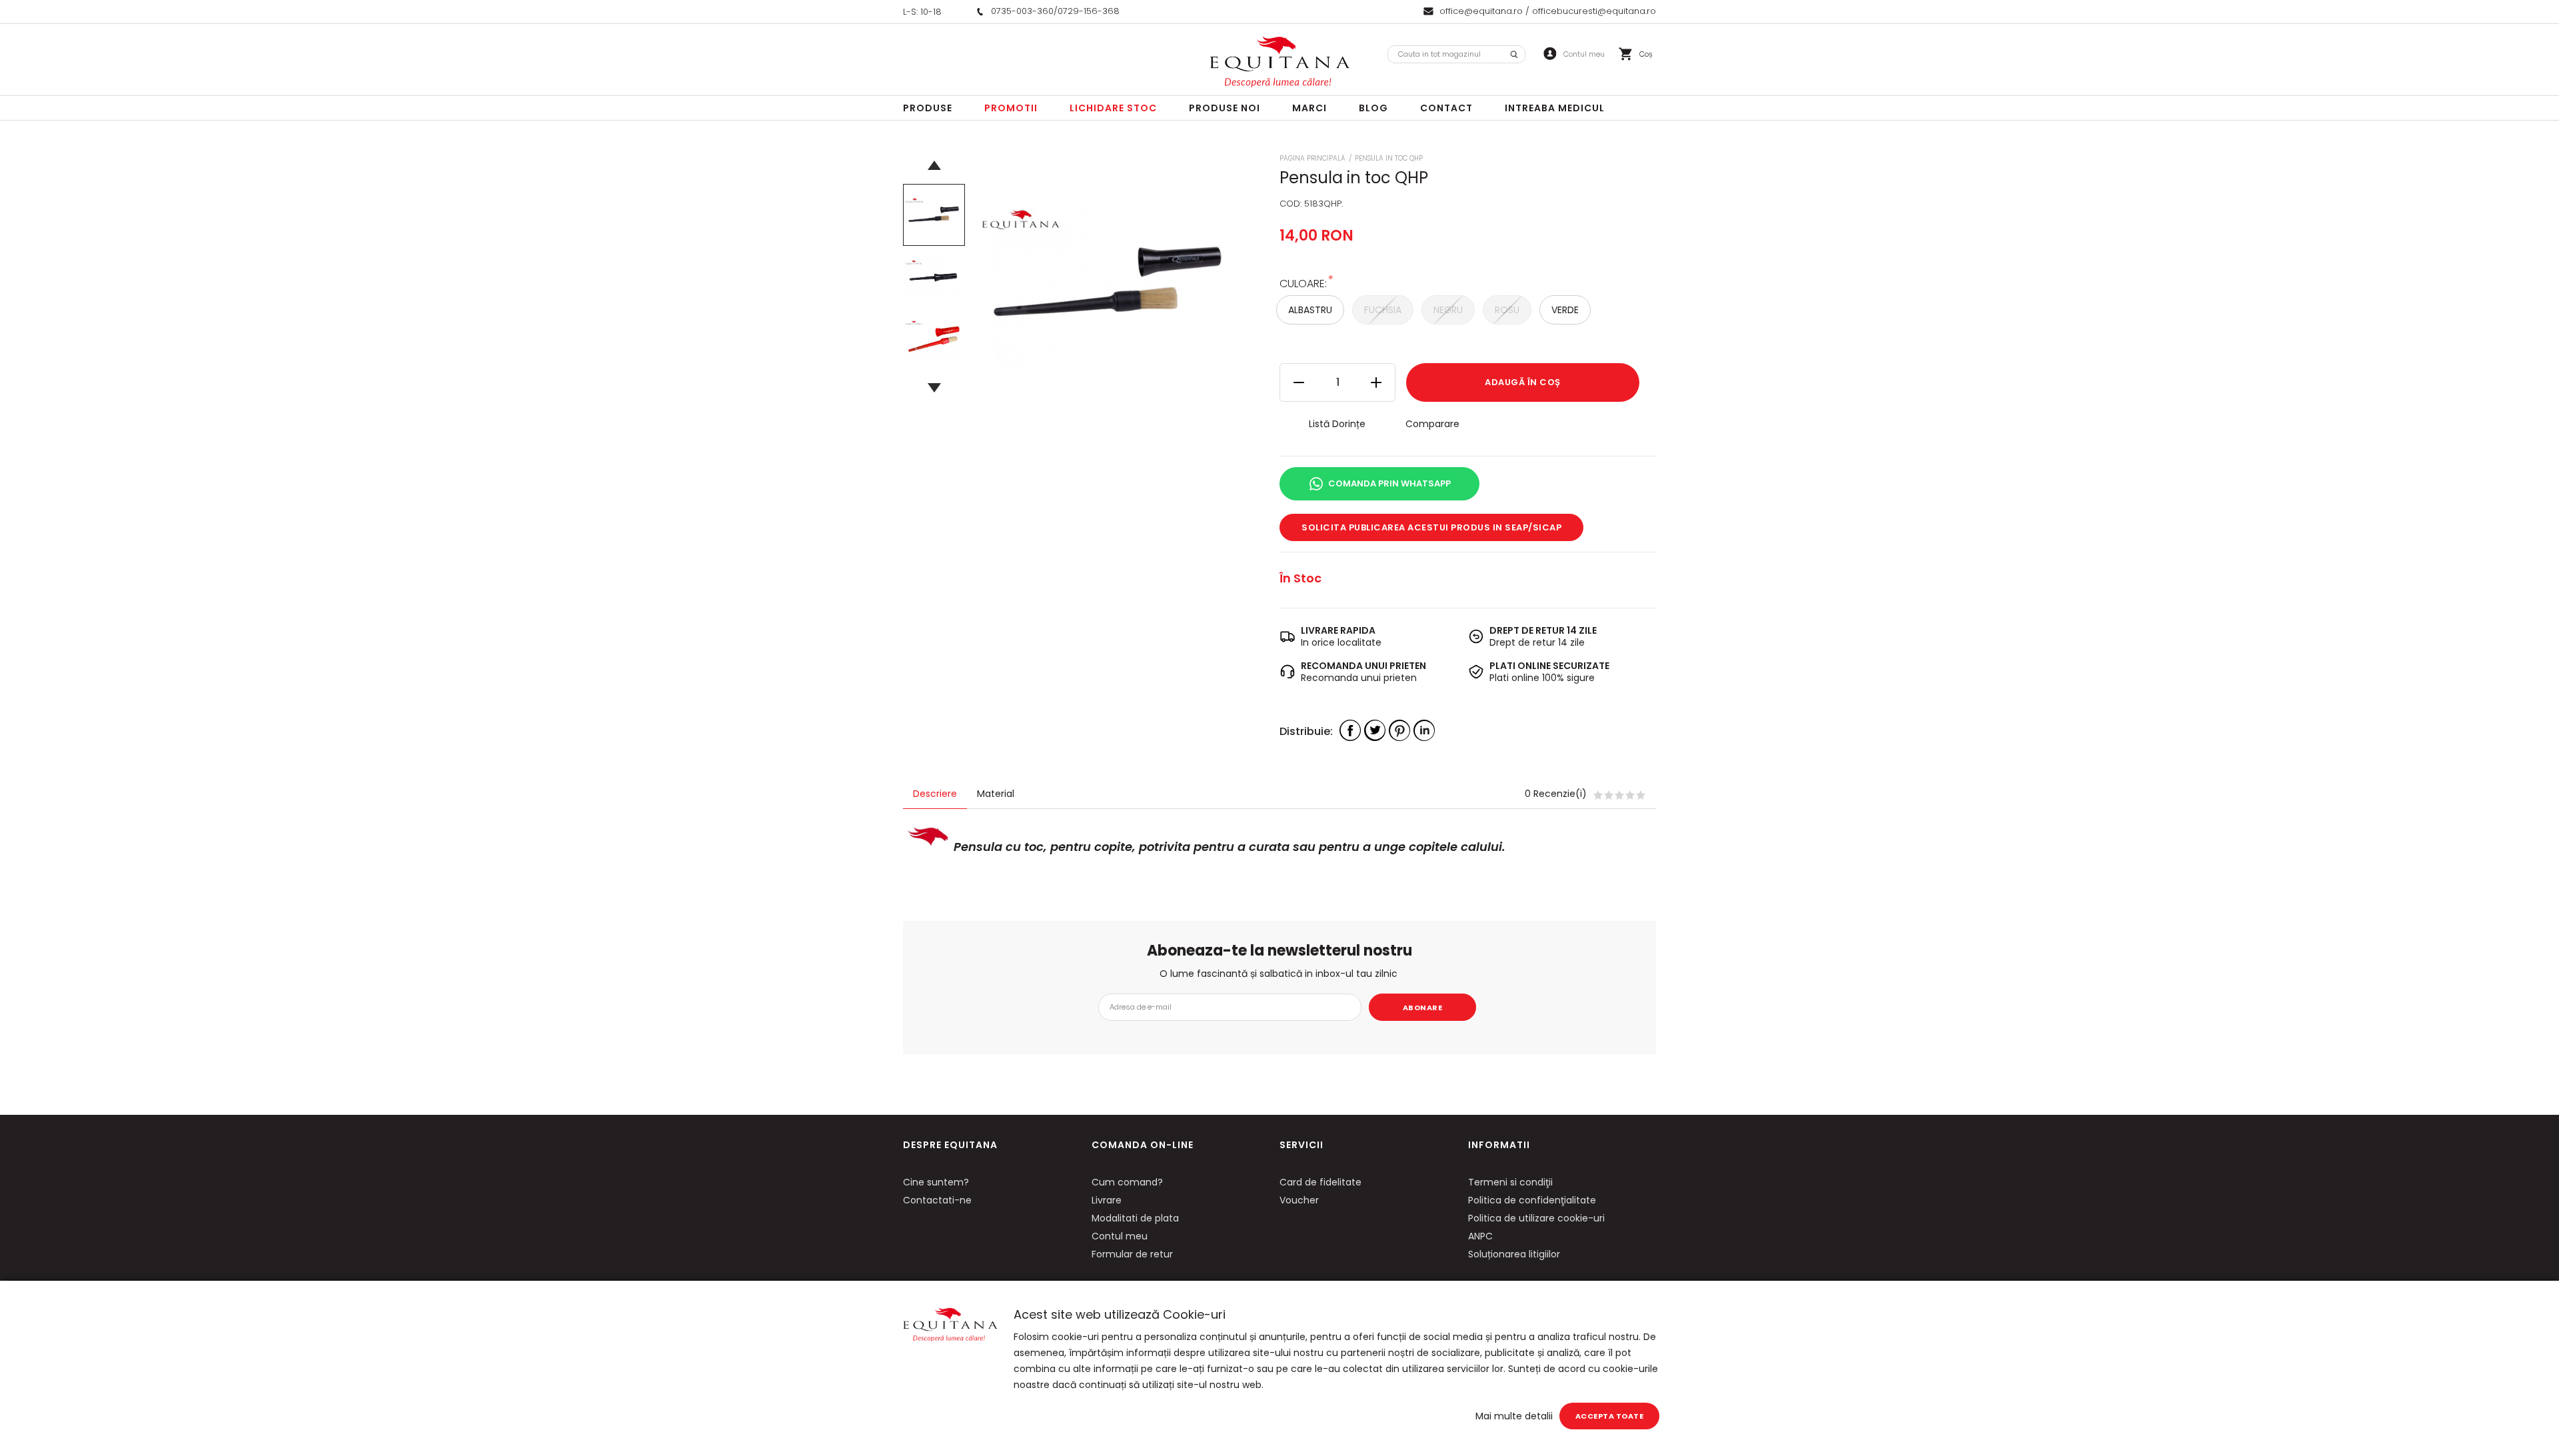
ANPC (1480, 1236)
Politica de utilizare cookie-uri (1536, 1218)
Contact (1446, 108)
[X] (1375, 730)
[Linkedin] (1424, 730)
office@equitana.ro (1481, 11)
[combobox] (1456, 54)
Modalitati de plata (1135, 1218)
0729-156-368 (1089, 11)
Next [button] (934, 388)
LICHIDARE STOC (1113, 108)
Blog (1373, 108)
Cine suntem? (936, 1182)
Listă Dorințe (1337, 424)
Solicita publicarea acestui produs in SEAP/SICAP (1431, 527)
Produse (928, 108)
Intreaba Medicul (1555, 108)
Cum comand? (1127, 1182)
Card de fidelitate (1320, 1182)
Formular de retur (1132, 1254)
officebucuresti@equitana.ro (1594, 11)
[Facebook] (1350, 730)
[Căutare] (1514, 54)
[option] (1109, 285)
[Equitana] (1279, 62)
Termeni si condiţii (1510, 1182)
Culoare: (1303, 283)
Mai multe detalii (1514, 1416)
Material (996, 794)
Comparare (1432, 424)
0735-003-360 (1022, 11)
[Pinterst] (1399, 730)
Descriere (935, 794)
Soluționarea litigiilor (1514, 1254)
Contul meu (1120, 1236)
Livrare (1107, 1200)
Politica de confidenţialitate (1532, 1200)
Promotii (1011, 108)
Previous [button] (934, 165)
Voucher (1299, 1200)
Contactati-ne (937, 1200)
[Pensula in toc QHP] (934, 215)
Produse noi (1225, 108)
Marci (1309, 108)
